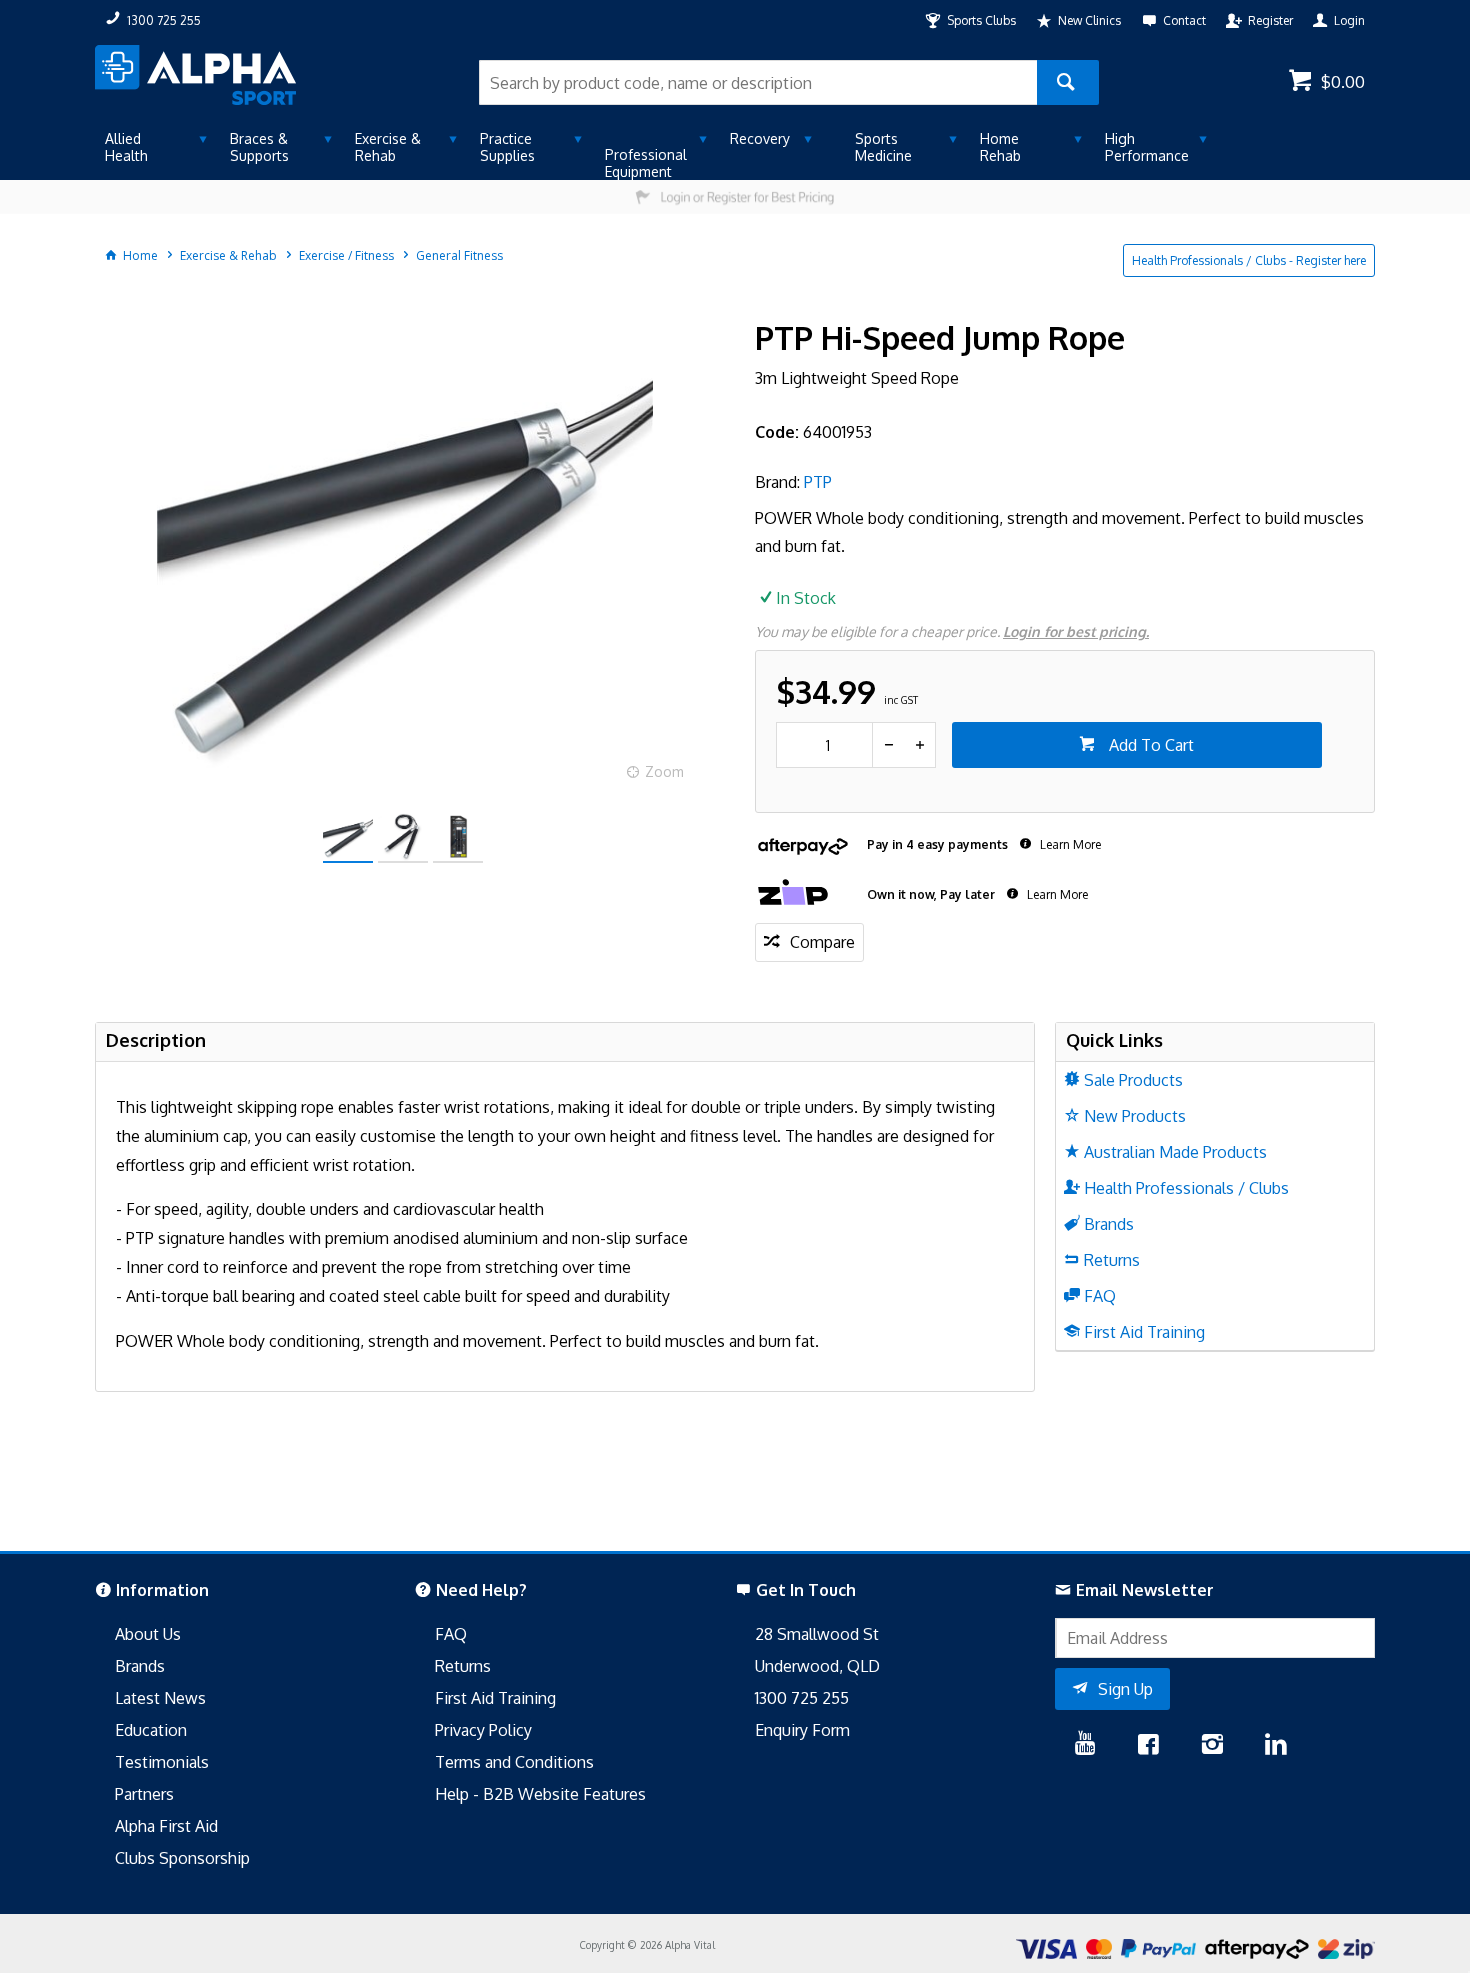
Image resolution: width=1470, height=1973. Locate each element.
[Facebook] (1148, 1746)
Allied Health (126, 147)
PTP (818, 482)
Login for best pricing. (1076, 631)
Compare (822, 942)
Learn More (1069, 844)
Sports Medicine (883, 147)
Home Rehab (1000, 147)
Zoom (664, 771)
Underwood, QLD (817, 1666)
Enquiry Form (802, 1730)
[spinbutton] (824, 745)
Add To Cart (1149, 745)
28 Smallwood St (817, 1634)
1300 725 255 (802, 1698)
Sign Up (1125, 1689)
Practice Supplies (507, 147)
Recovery (760, 138)
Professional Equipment (646, 163)
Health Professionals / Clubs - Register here (1249, 260)
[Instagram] (1212, 1746)
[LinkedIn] (1276, 1746)
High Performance (1147, 147)
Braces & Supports (259, 147)
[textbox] (758, 82)
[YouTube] (1085, 1746)
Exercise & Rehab (388, 147)
